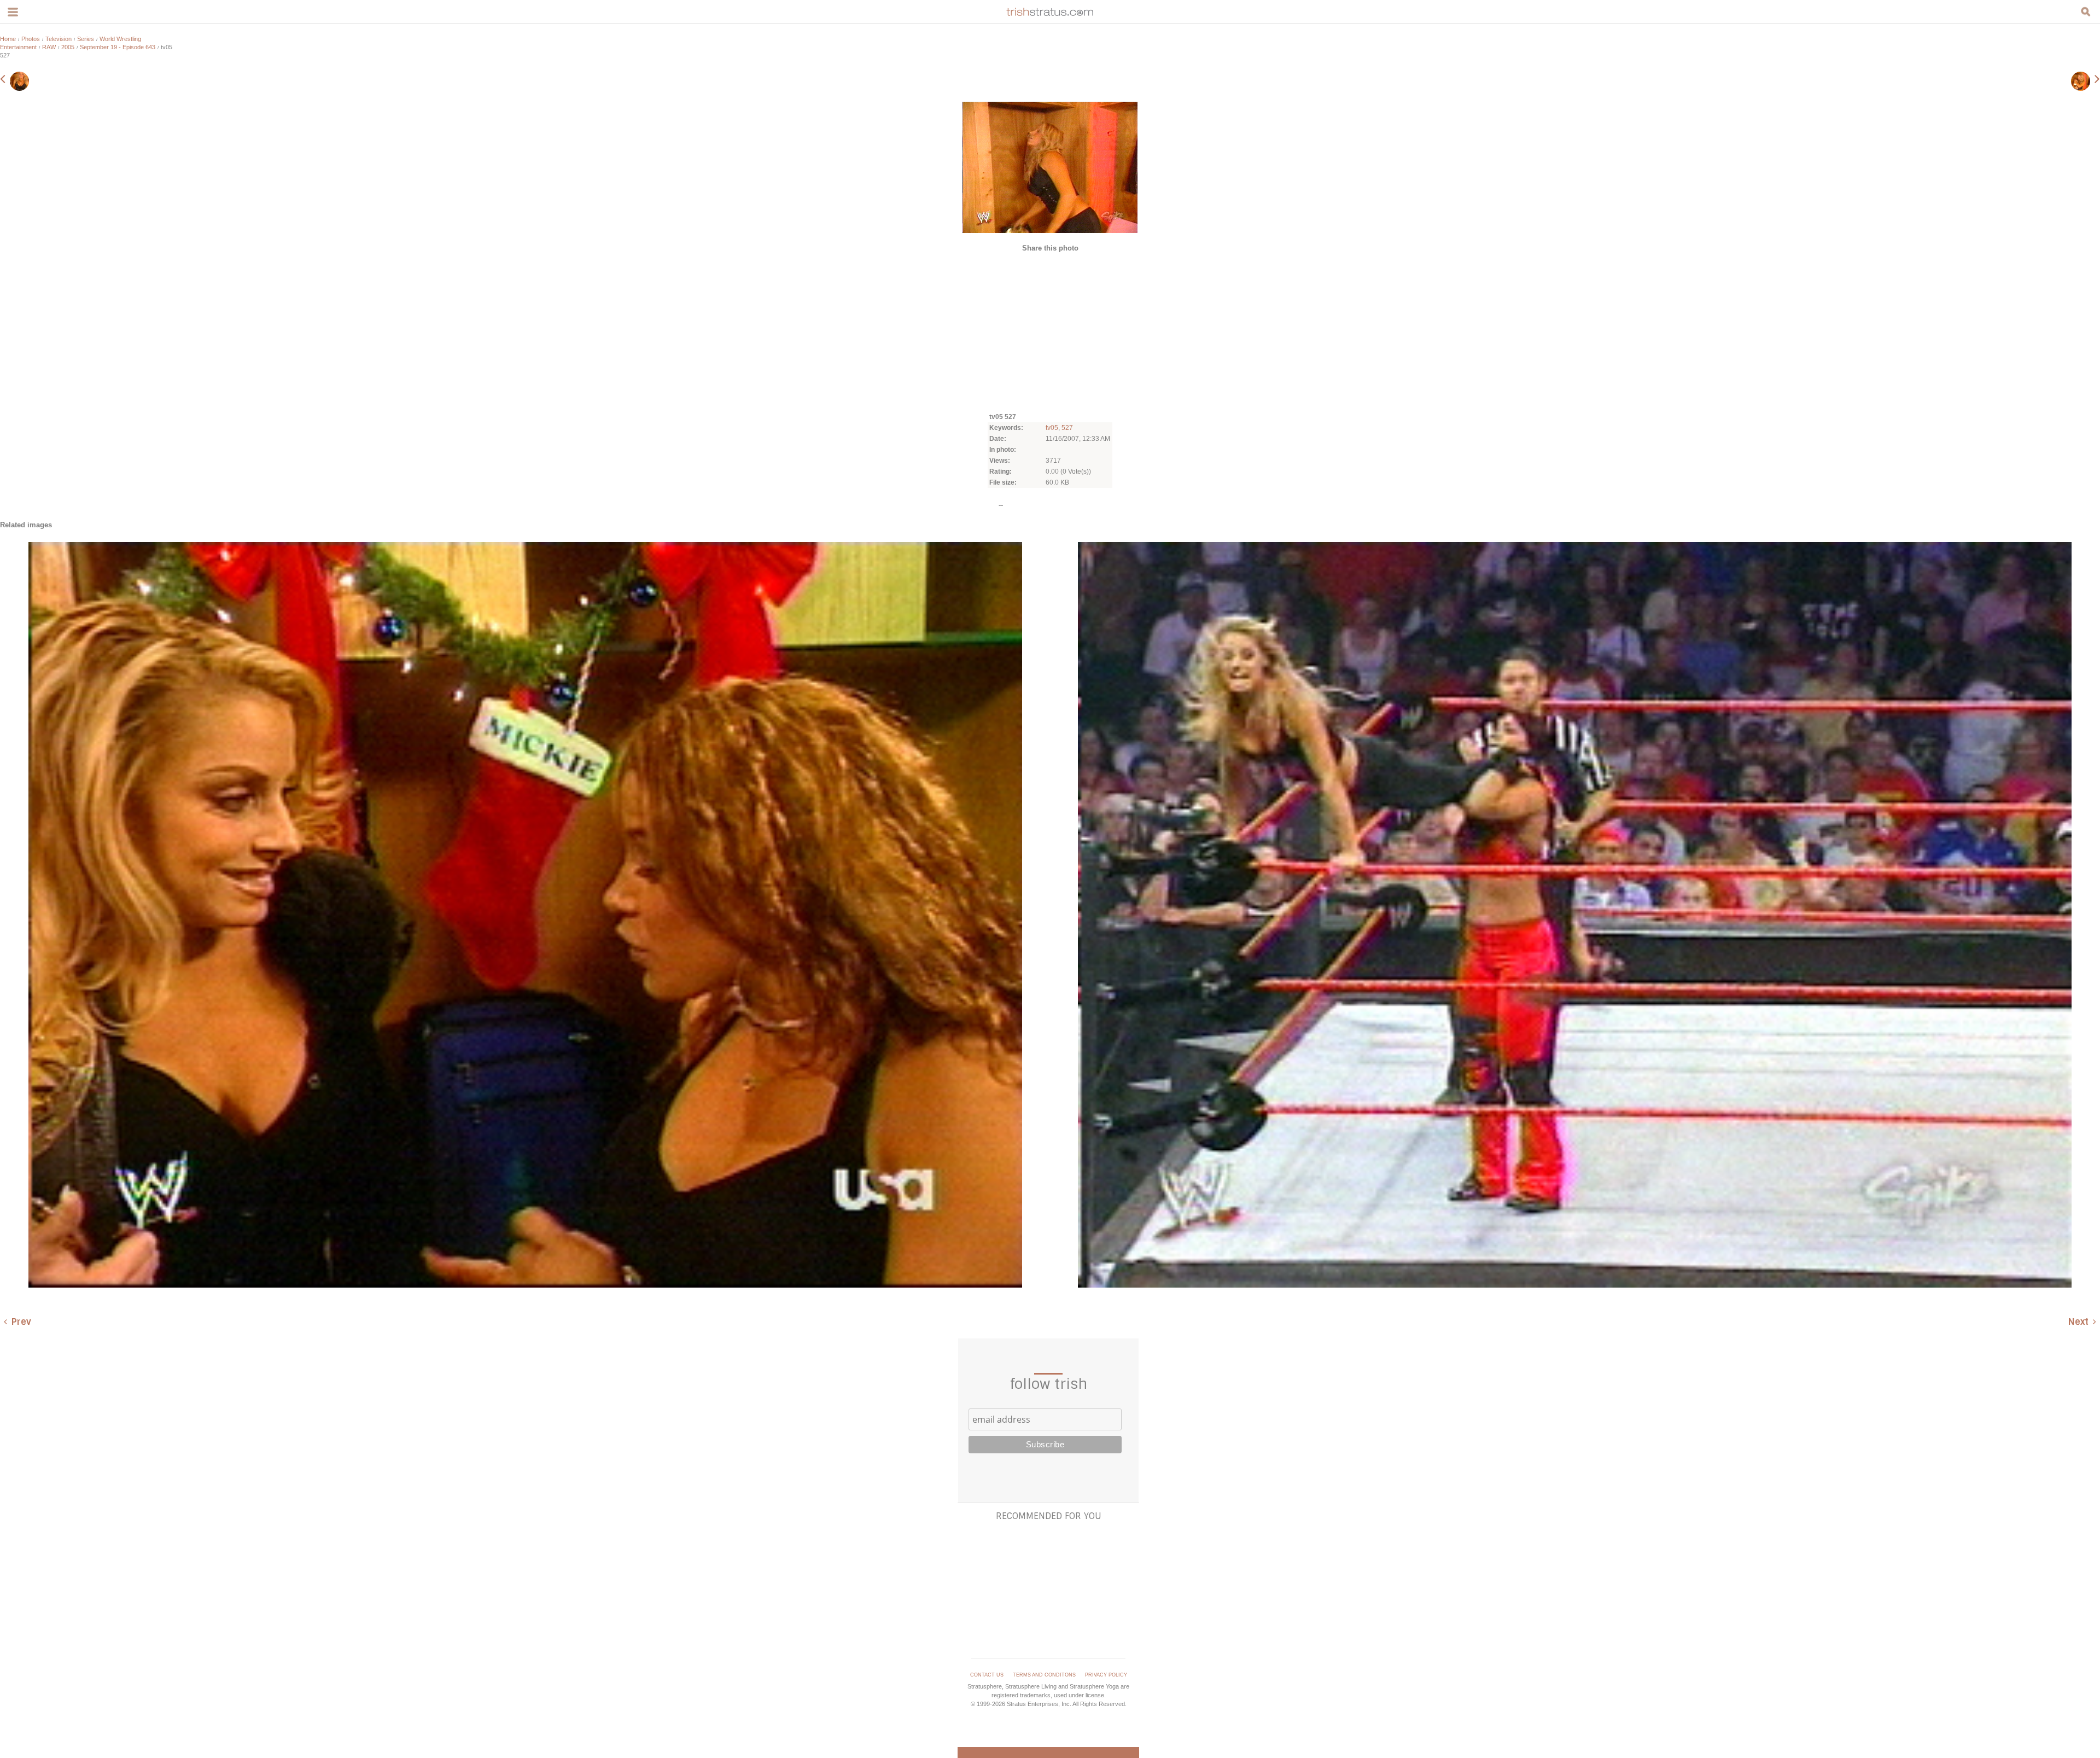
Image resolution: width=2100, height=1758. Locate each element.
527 (1067, 428)
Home (8, 39)
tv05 (1052, 428)
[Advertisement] (1050, 331)
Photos (31, 39)
